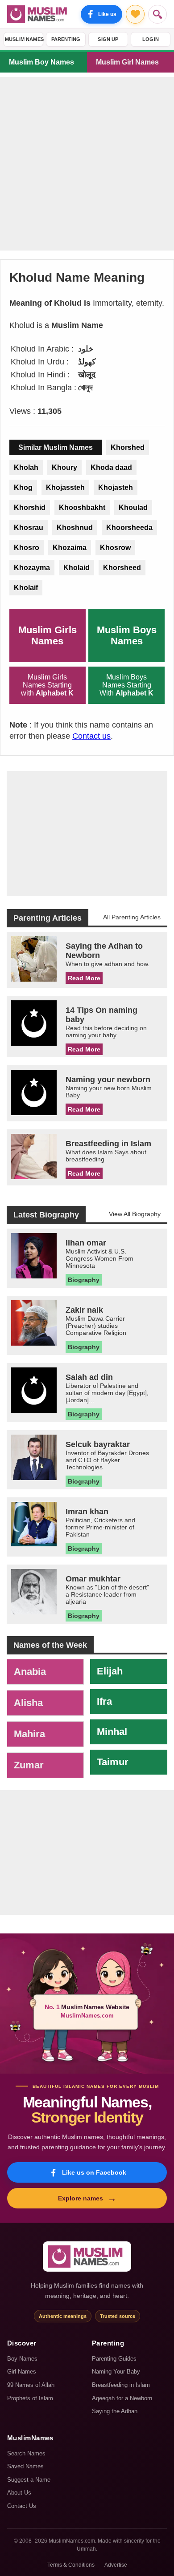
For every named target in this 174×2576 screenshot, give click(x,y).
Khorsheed (122, 568)
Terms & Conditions (71, 2565)
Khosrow (115, 548)
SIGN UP (108, 39)
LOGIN (151, 39)
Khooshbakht (82, 508)
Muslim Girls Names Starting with (47, 685)
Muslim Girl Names (127, 62)
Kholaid (77, 568)
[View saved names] (135, 14)
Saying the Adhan (115, 2411)
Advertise (116, 2565)
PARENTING (66, 39)
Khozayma (32, 568)
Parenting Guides (114, 2359)
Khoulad (133, 508)
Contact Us (22, 2506)
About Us (19, 2493)
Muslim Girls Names (48, 635)
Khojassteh (65, 487)
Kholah (26, 467)
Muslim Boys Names (127, 635)
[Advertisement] (87, 164)
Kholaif (26, 588)
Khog (23, 487)
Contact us (91, 736)
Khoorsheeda (129, 528)
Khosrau (29, 528)
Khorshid (30, 508)
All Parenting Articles (132, 917)
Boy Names (22, 2359)
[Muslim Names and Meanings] (38, 14)
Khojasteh (116, 487)
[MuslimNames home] (87, 2257)
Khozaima (70, 548)
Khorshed (128, 447)
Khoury (64, 467)
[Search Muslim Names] (157, 14)
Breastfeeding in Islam (121, 2385)
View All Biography (135, 1214)
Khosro (27, 548)
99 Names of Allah (31, 2385)
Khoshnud (75, 528)
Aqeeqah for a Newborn (122, 2398)
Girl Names (22, 2372)
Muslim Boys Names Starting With (126, 685)
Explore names (87, 2198)
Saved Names (25, 2466)
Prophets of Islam (30, 2398)
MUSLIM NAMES (24, 39)
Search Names (26, 2453)
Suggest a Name (29, 2480)
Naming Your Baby (116, 2372)
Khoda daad (111, 467)
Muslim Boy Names (41, 62)
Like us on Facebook (94, 2172)
